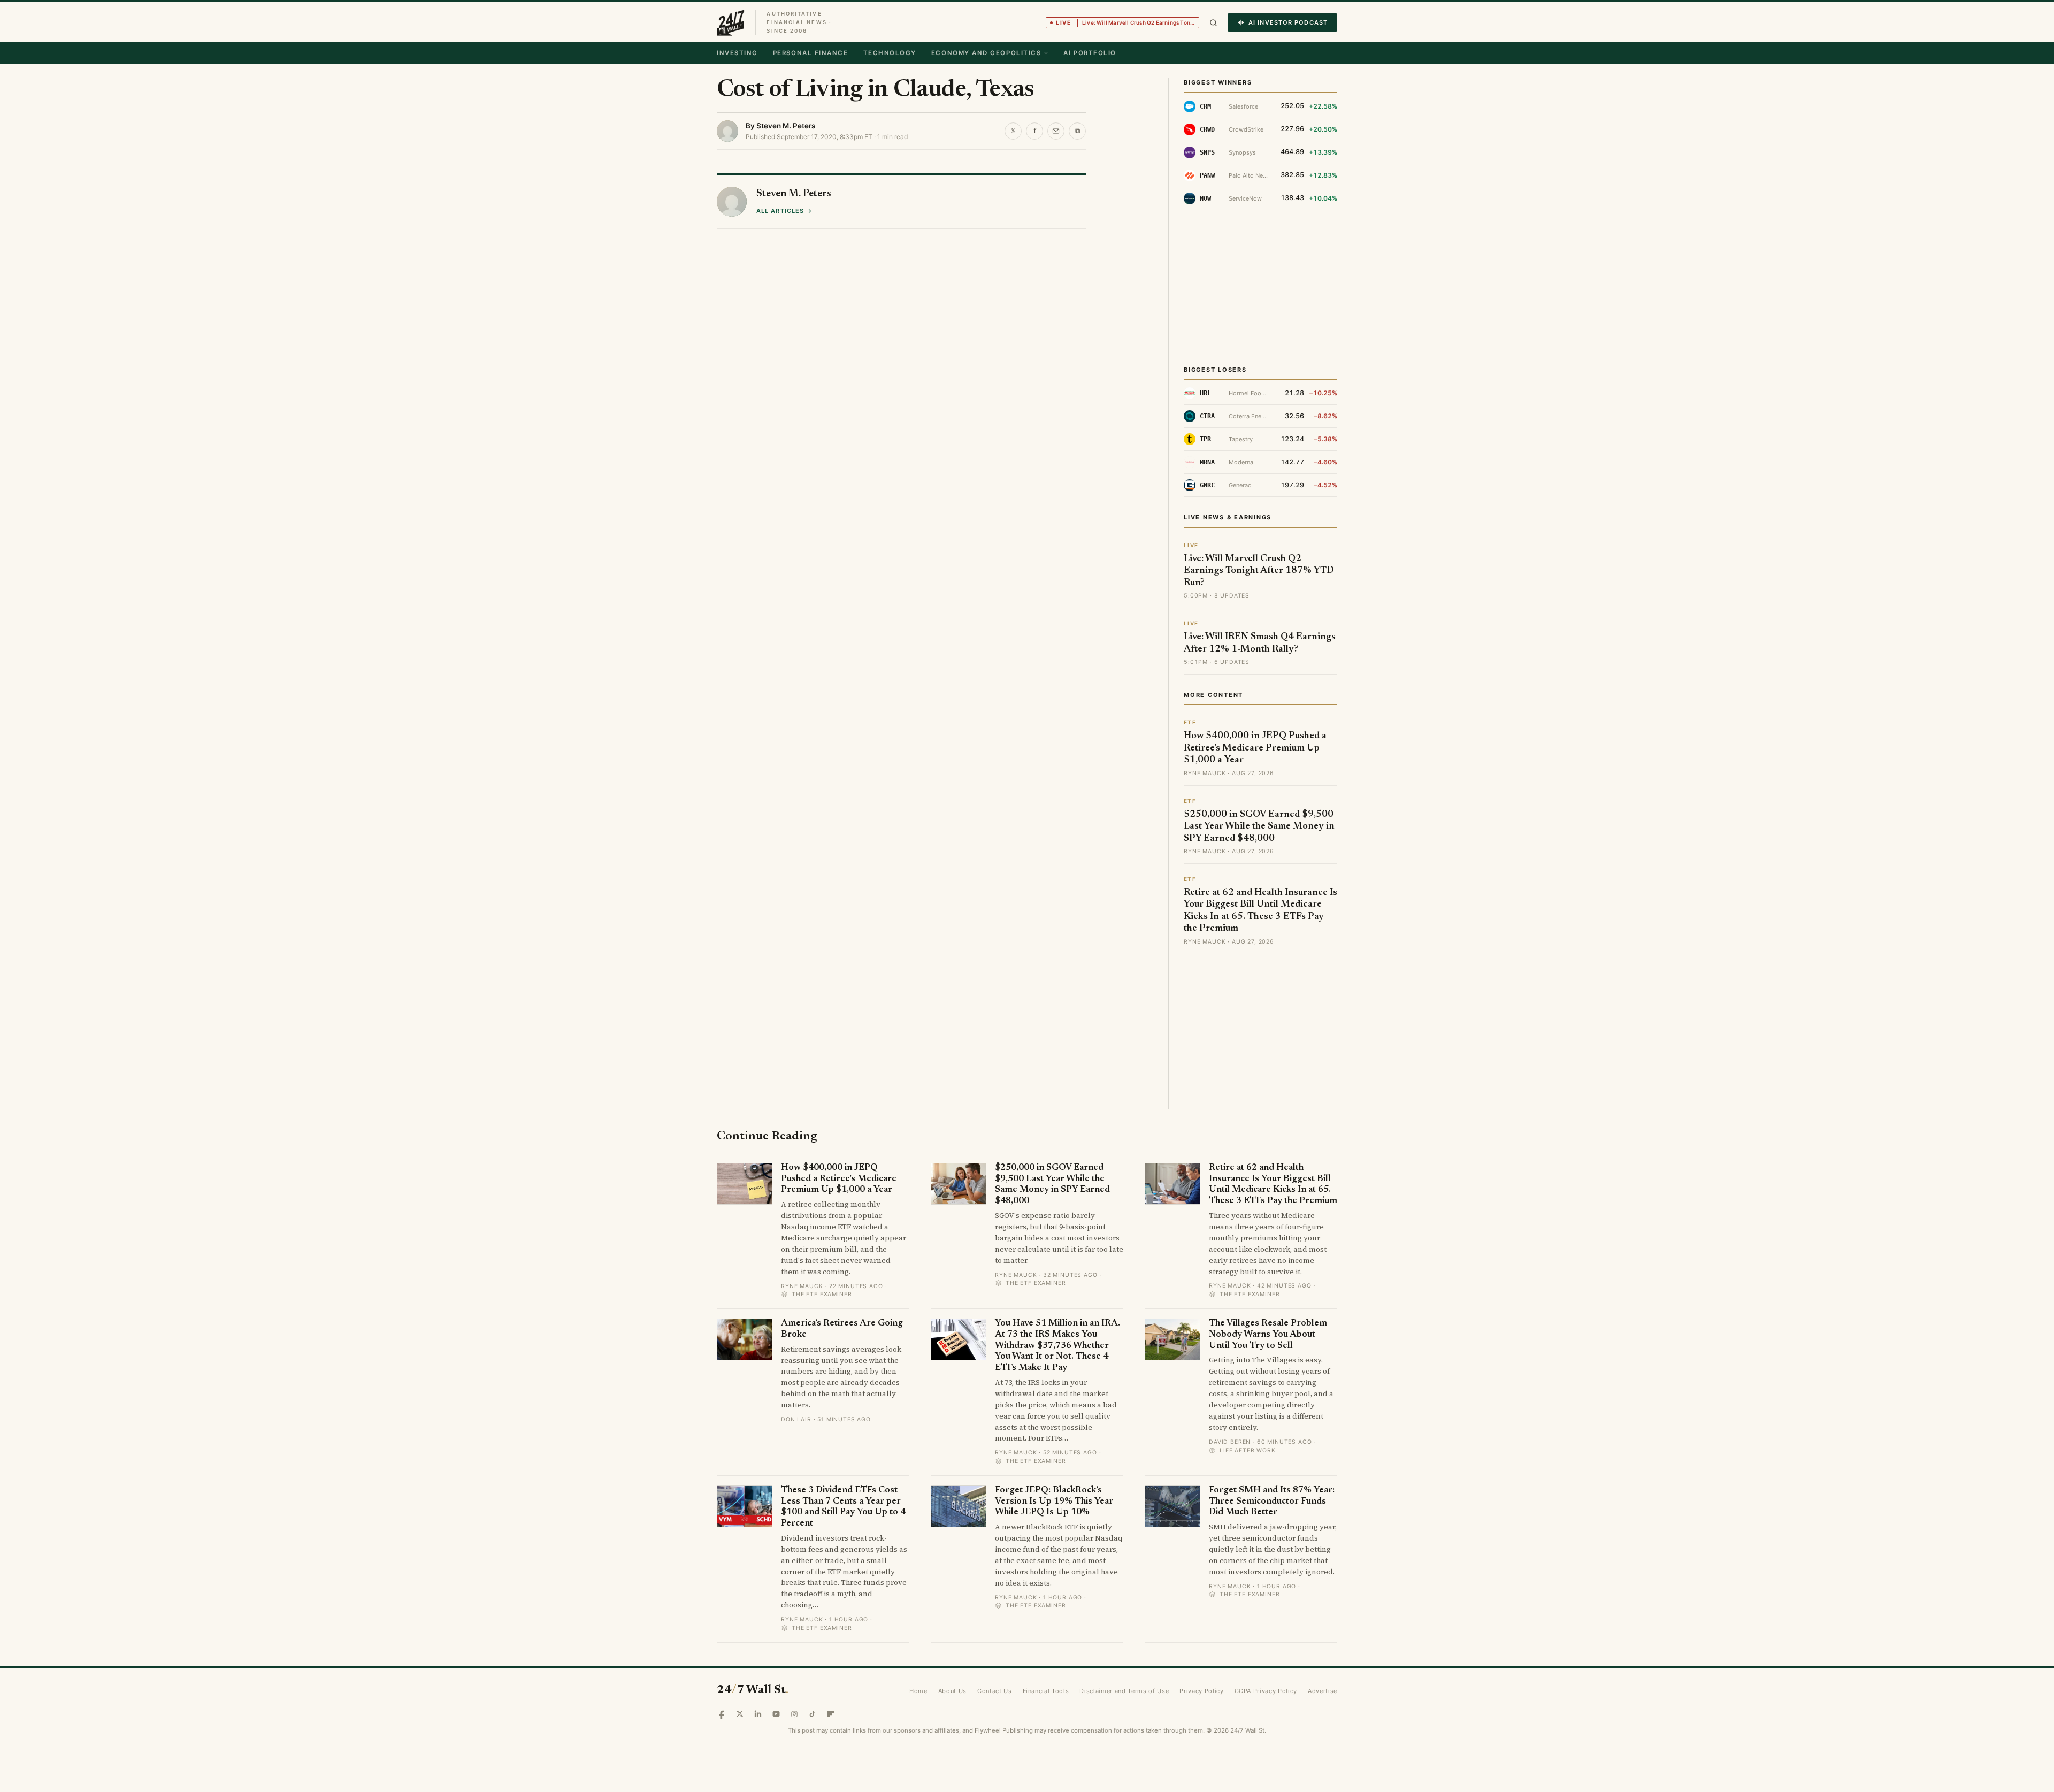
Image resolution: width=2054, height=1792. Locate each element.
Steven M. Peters (786, 126)
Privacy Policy (1201, 1691)
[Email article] (1056, 131)
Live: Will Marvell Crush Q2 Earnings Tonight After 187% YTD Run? (1259, 571)
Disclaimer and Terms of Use (1124, 1691)
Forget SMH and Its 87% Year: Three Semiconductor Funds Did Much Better (1272, 1502)
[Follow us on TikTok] (813, 1714)
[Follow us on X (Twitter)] (740, 1714)
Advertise (1323, 1691)
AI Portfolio (1090, 53)
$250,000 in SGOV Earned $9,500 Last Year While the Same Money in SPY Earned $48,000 (1259, 827)
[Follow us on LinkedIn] (758, 1714)
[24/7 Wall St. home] (731, 22)
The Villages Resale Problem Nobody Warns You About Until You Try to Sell (1268, 1335)
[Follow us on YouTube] (776, 1714)
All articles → (784, 211)
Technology (890, 53)
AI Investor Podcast (1288, 22)
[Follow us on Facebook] (722, 1714)
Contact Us (995, 1691)
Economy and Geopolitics (986, 53)
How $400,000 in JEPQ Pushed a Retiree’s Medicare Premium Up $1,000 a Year (1255, 748)
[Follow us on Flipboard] (831, 1714)
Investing (737, 53)
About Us (952, 1691)
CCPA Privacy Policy (1266, 1691)
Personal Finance (811, 53)
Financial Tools (1046, 1691)
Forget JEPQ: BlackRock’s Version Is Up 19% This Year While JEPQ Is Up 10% (1054, 1502)
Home (918, 1691)
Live (1128, 22)
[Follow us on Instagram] (794, 1714)
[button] (1213, 23)
